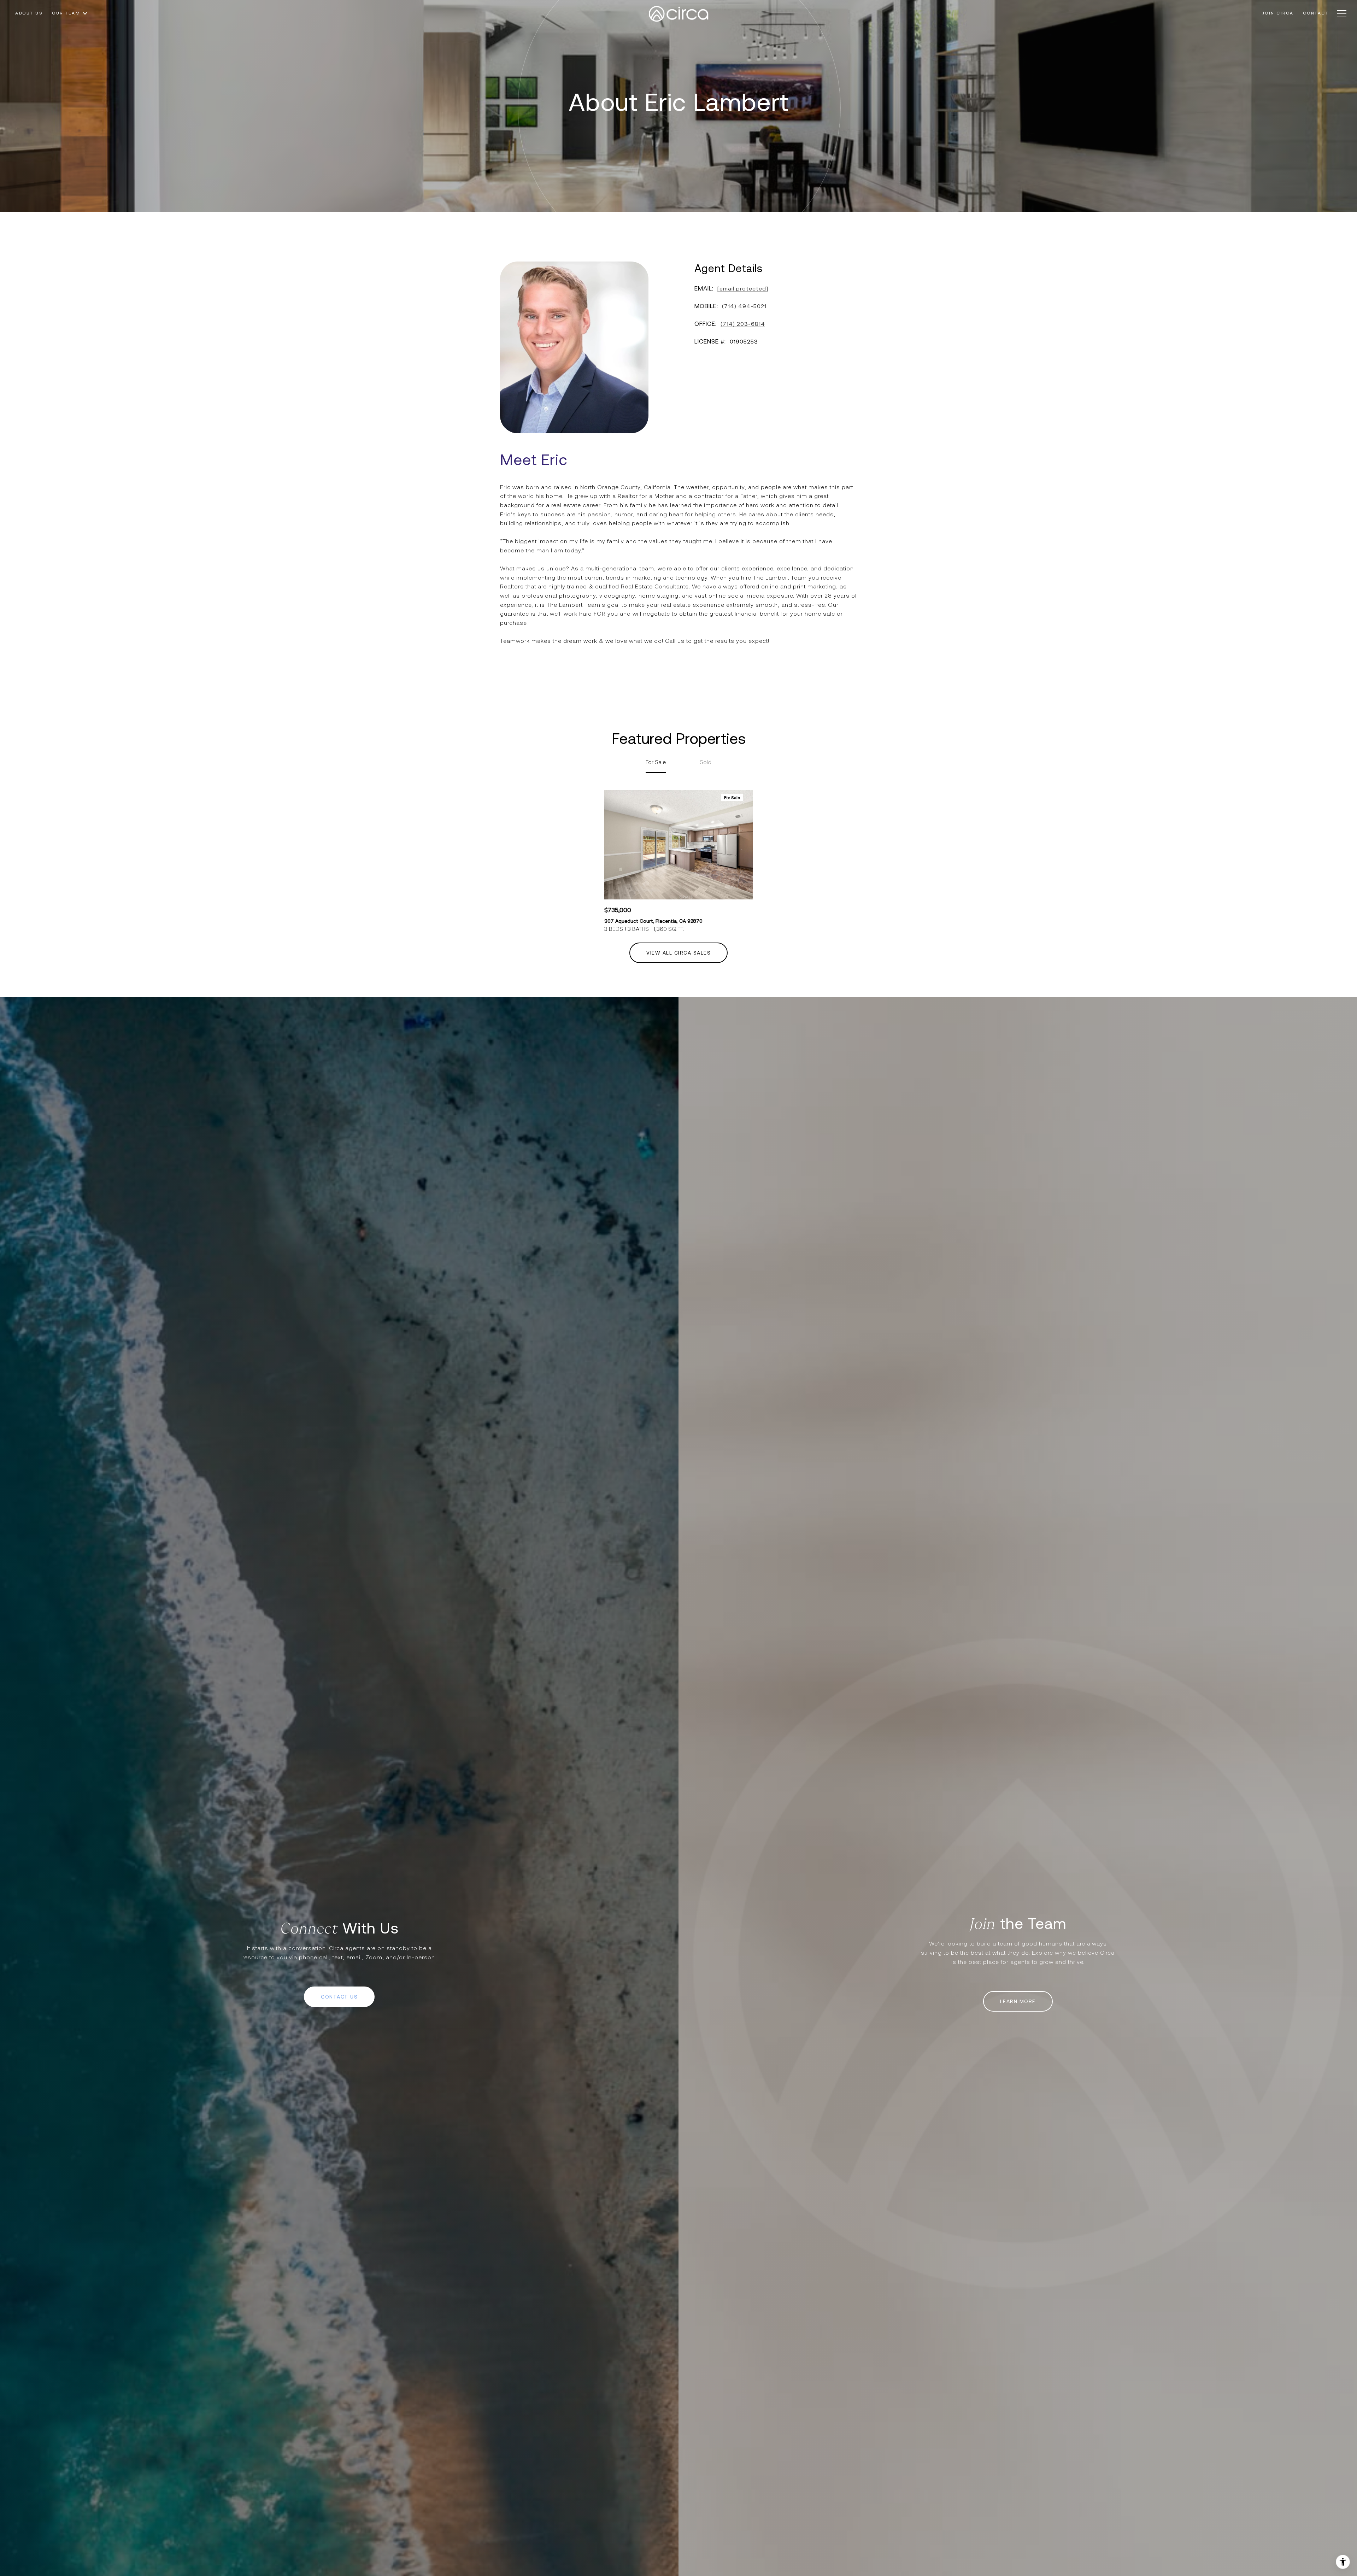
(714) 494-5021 (744, 306)
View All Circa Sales (678, 953)
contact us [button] (339, 1997)
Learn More (1018, 2001)
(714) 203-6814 (743, 324)
